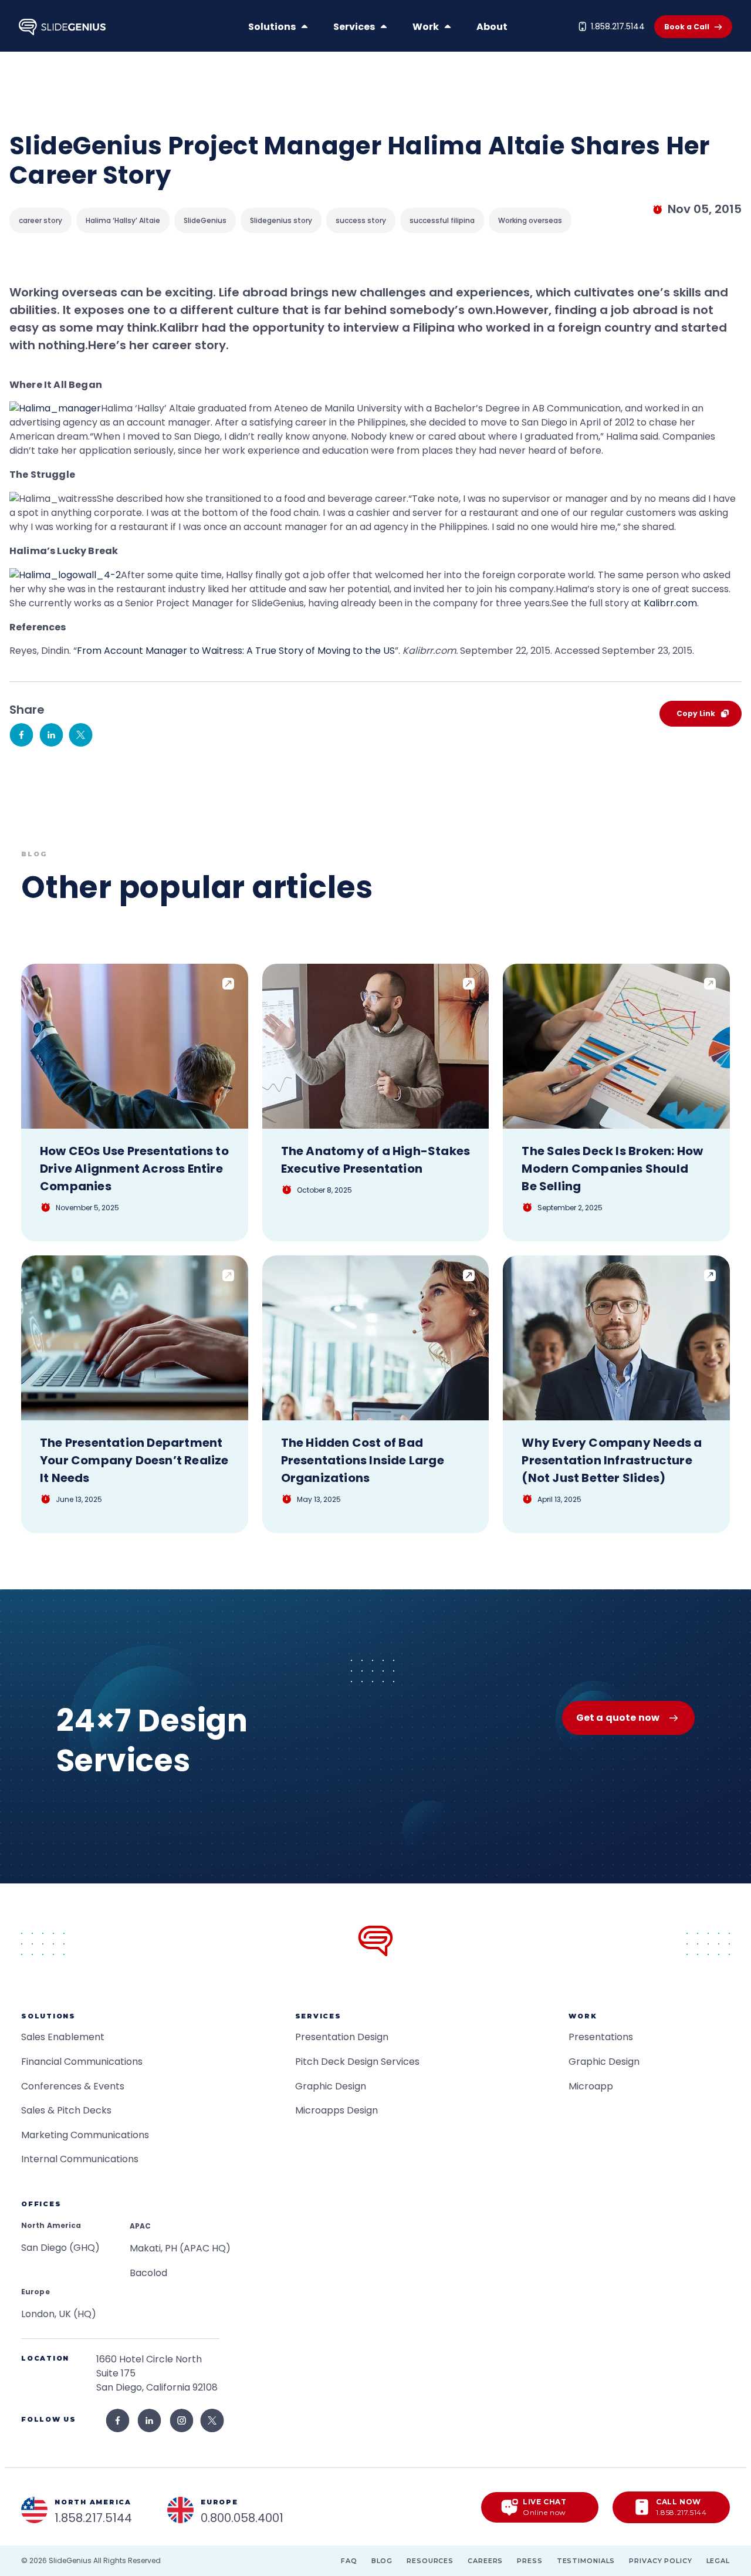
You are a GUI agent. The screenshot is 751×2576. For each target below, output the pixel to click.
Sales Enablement (63, 2037)
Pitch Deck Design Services (357, 2062)
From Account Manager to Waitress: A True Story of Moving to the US (236, 651)
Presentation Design (342, 2037)
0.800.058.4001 (242, 2518)
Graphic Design (331, 2086)
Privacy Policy (660, 2561)
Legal (718, 2561)
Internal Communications (80, 2159)
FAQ (349, 2561)
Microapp (591, 2086)
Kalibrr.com (670, 603)
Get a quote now (618, 1718)
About (492, 27)
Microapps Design (336, 2110)
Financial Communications (82, 2062)
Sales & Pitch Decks (66, 2110)
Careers (485, 2561)
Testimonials (586, 2561)
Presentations (601, 2037)
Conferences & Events (73, 2086)
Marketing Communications (85, 2135)
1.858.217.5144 (618, 26)
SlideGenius (70, 2560)
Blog (382, 2561)
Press (530, 2561)
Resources (430, 2561)
